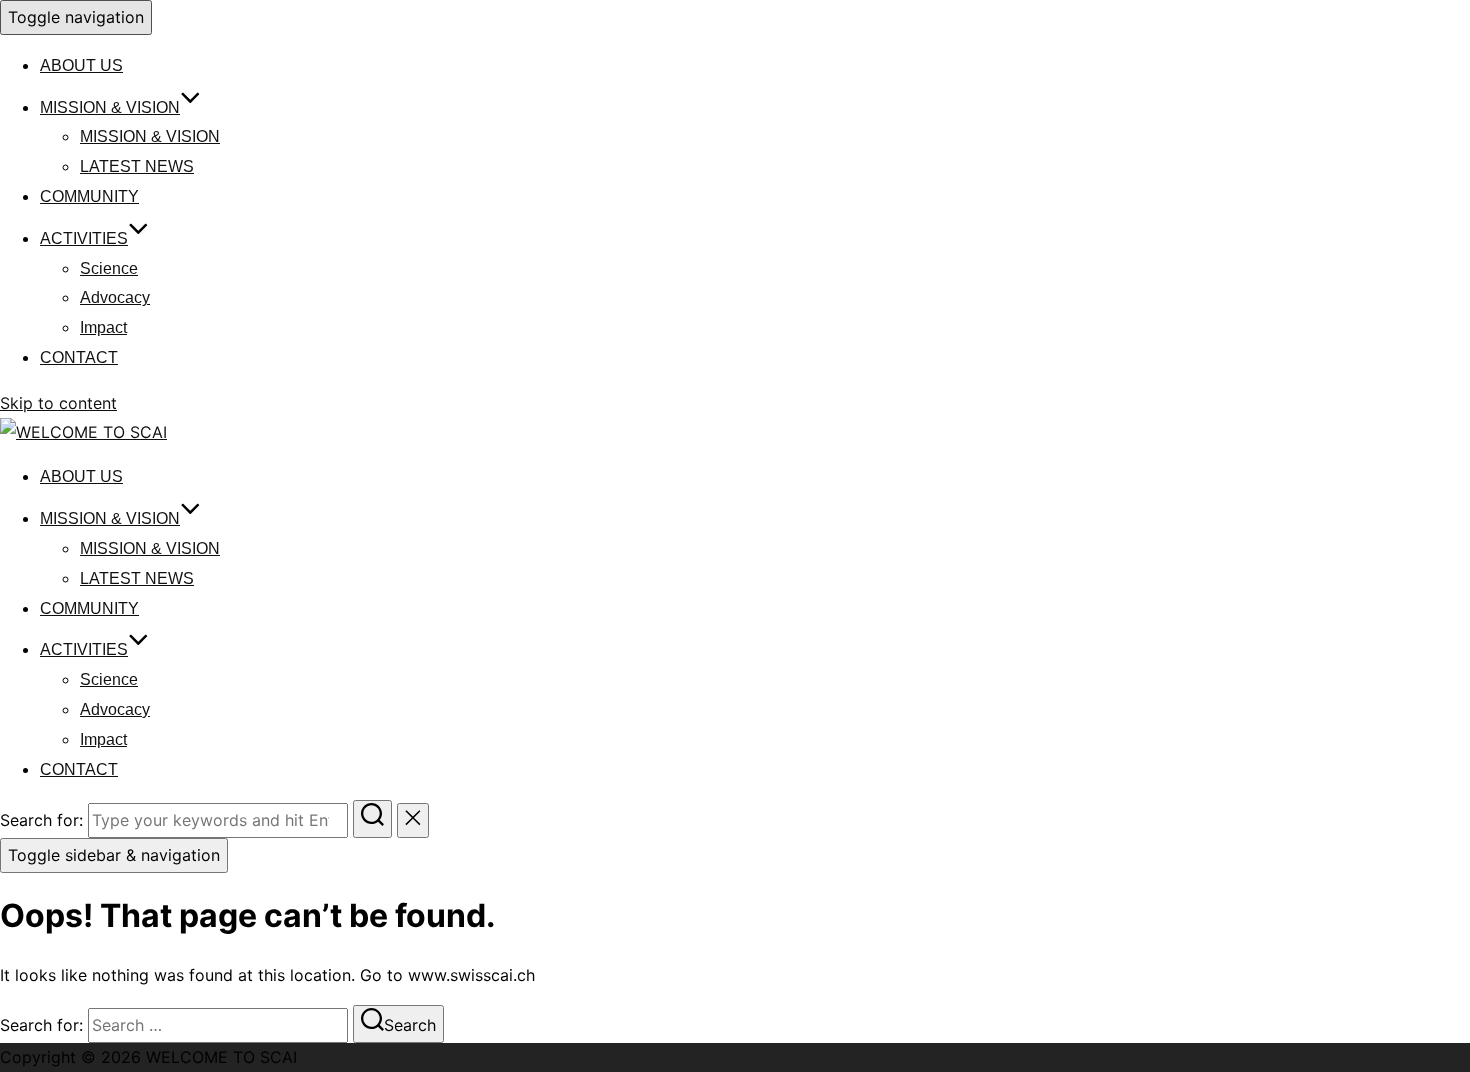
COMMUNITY (89, 196)
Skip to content (58, 403)
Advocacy (115, 297)
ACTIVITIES (84, 238)
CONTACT (79, 357)
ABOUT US (81, 65)
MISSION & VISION (110, 107)
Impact (103, 327)
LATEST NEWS (137, 166)
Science (109, 268)
